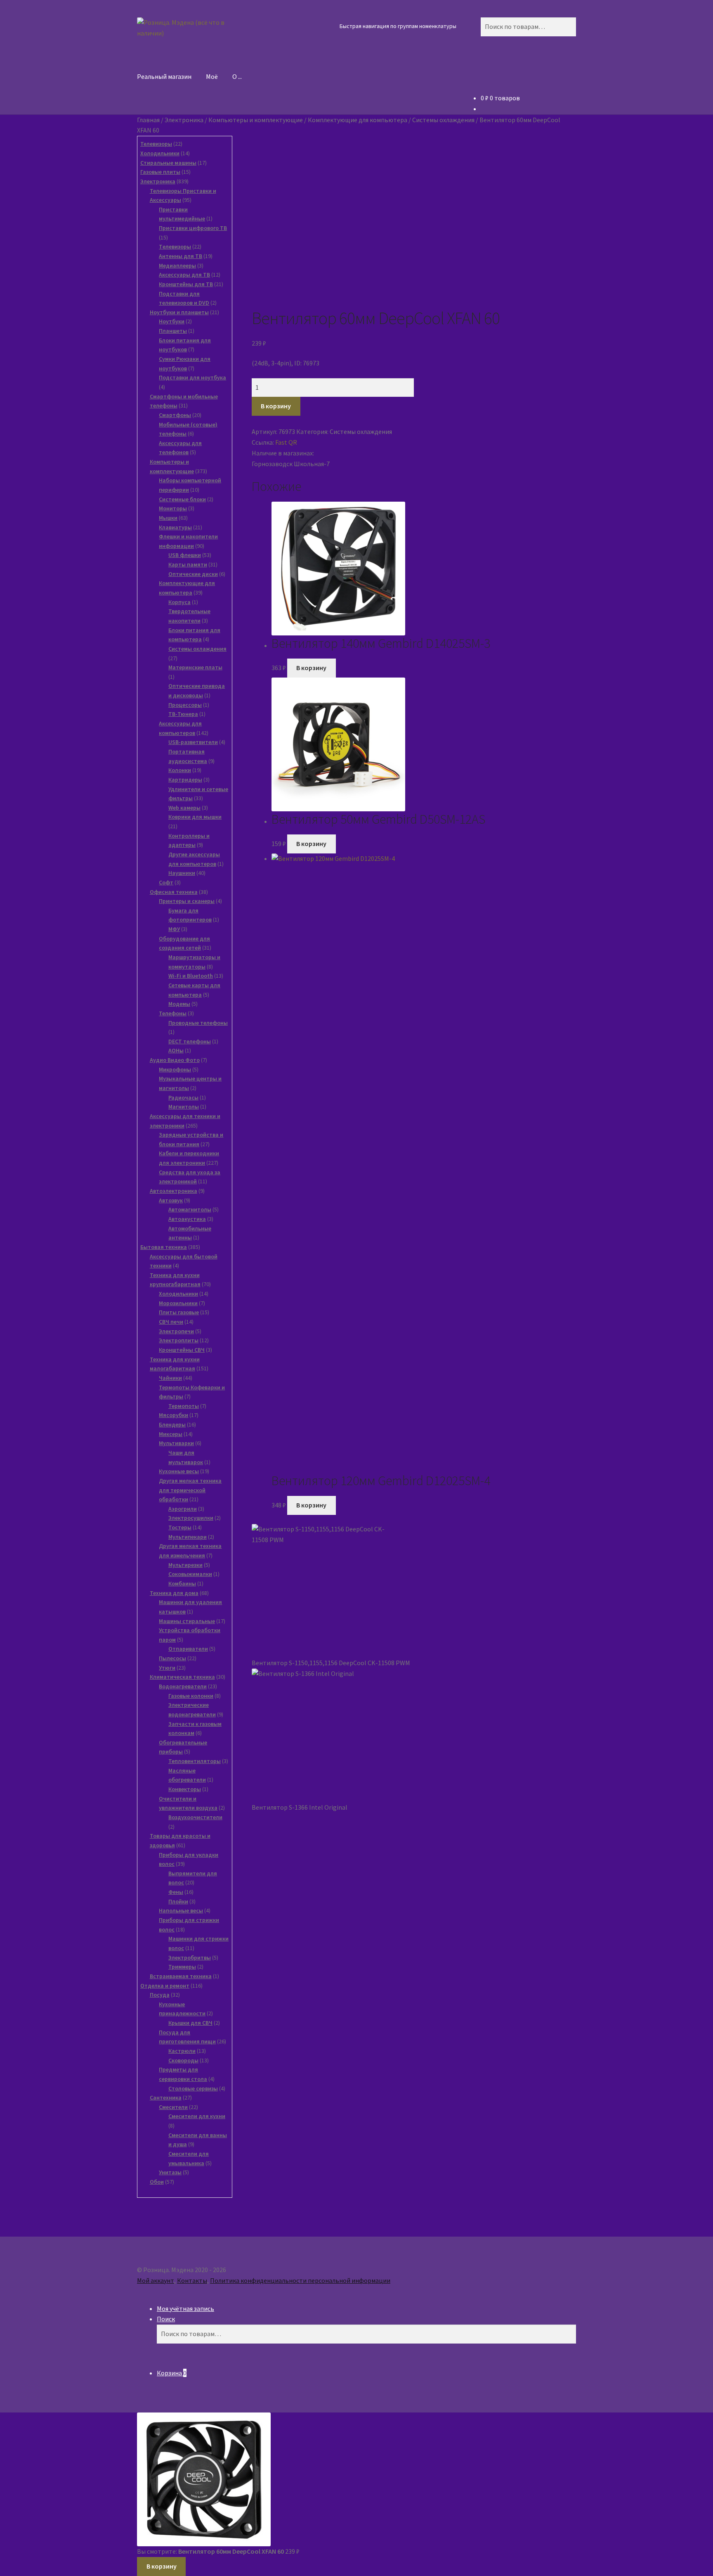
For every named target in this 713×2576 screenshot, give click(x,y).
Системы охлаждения (443, 120)
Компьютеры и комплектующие (256, 120)
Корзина (172, 2373)
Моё (212, 76)
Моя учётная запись (185, 2308)
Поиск (166, 2319)
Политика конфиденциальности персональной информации (300, 2280)
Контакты (192, 2280)
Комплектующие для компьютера (358, 120)
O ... (237, 76)
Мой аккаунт (156, 2280)
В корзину (276, 406)
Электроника (184, 120)
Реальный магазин (164, 76)
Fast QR (286, 442)
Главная (148, 120)
